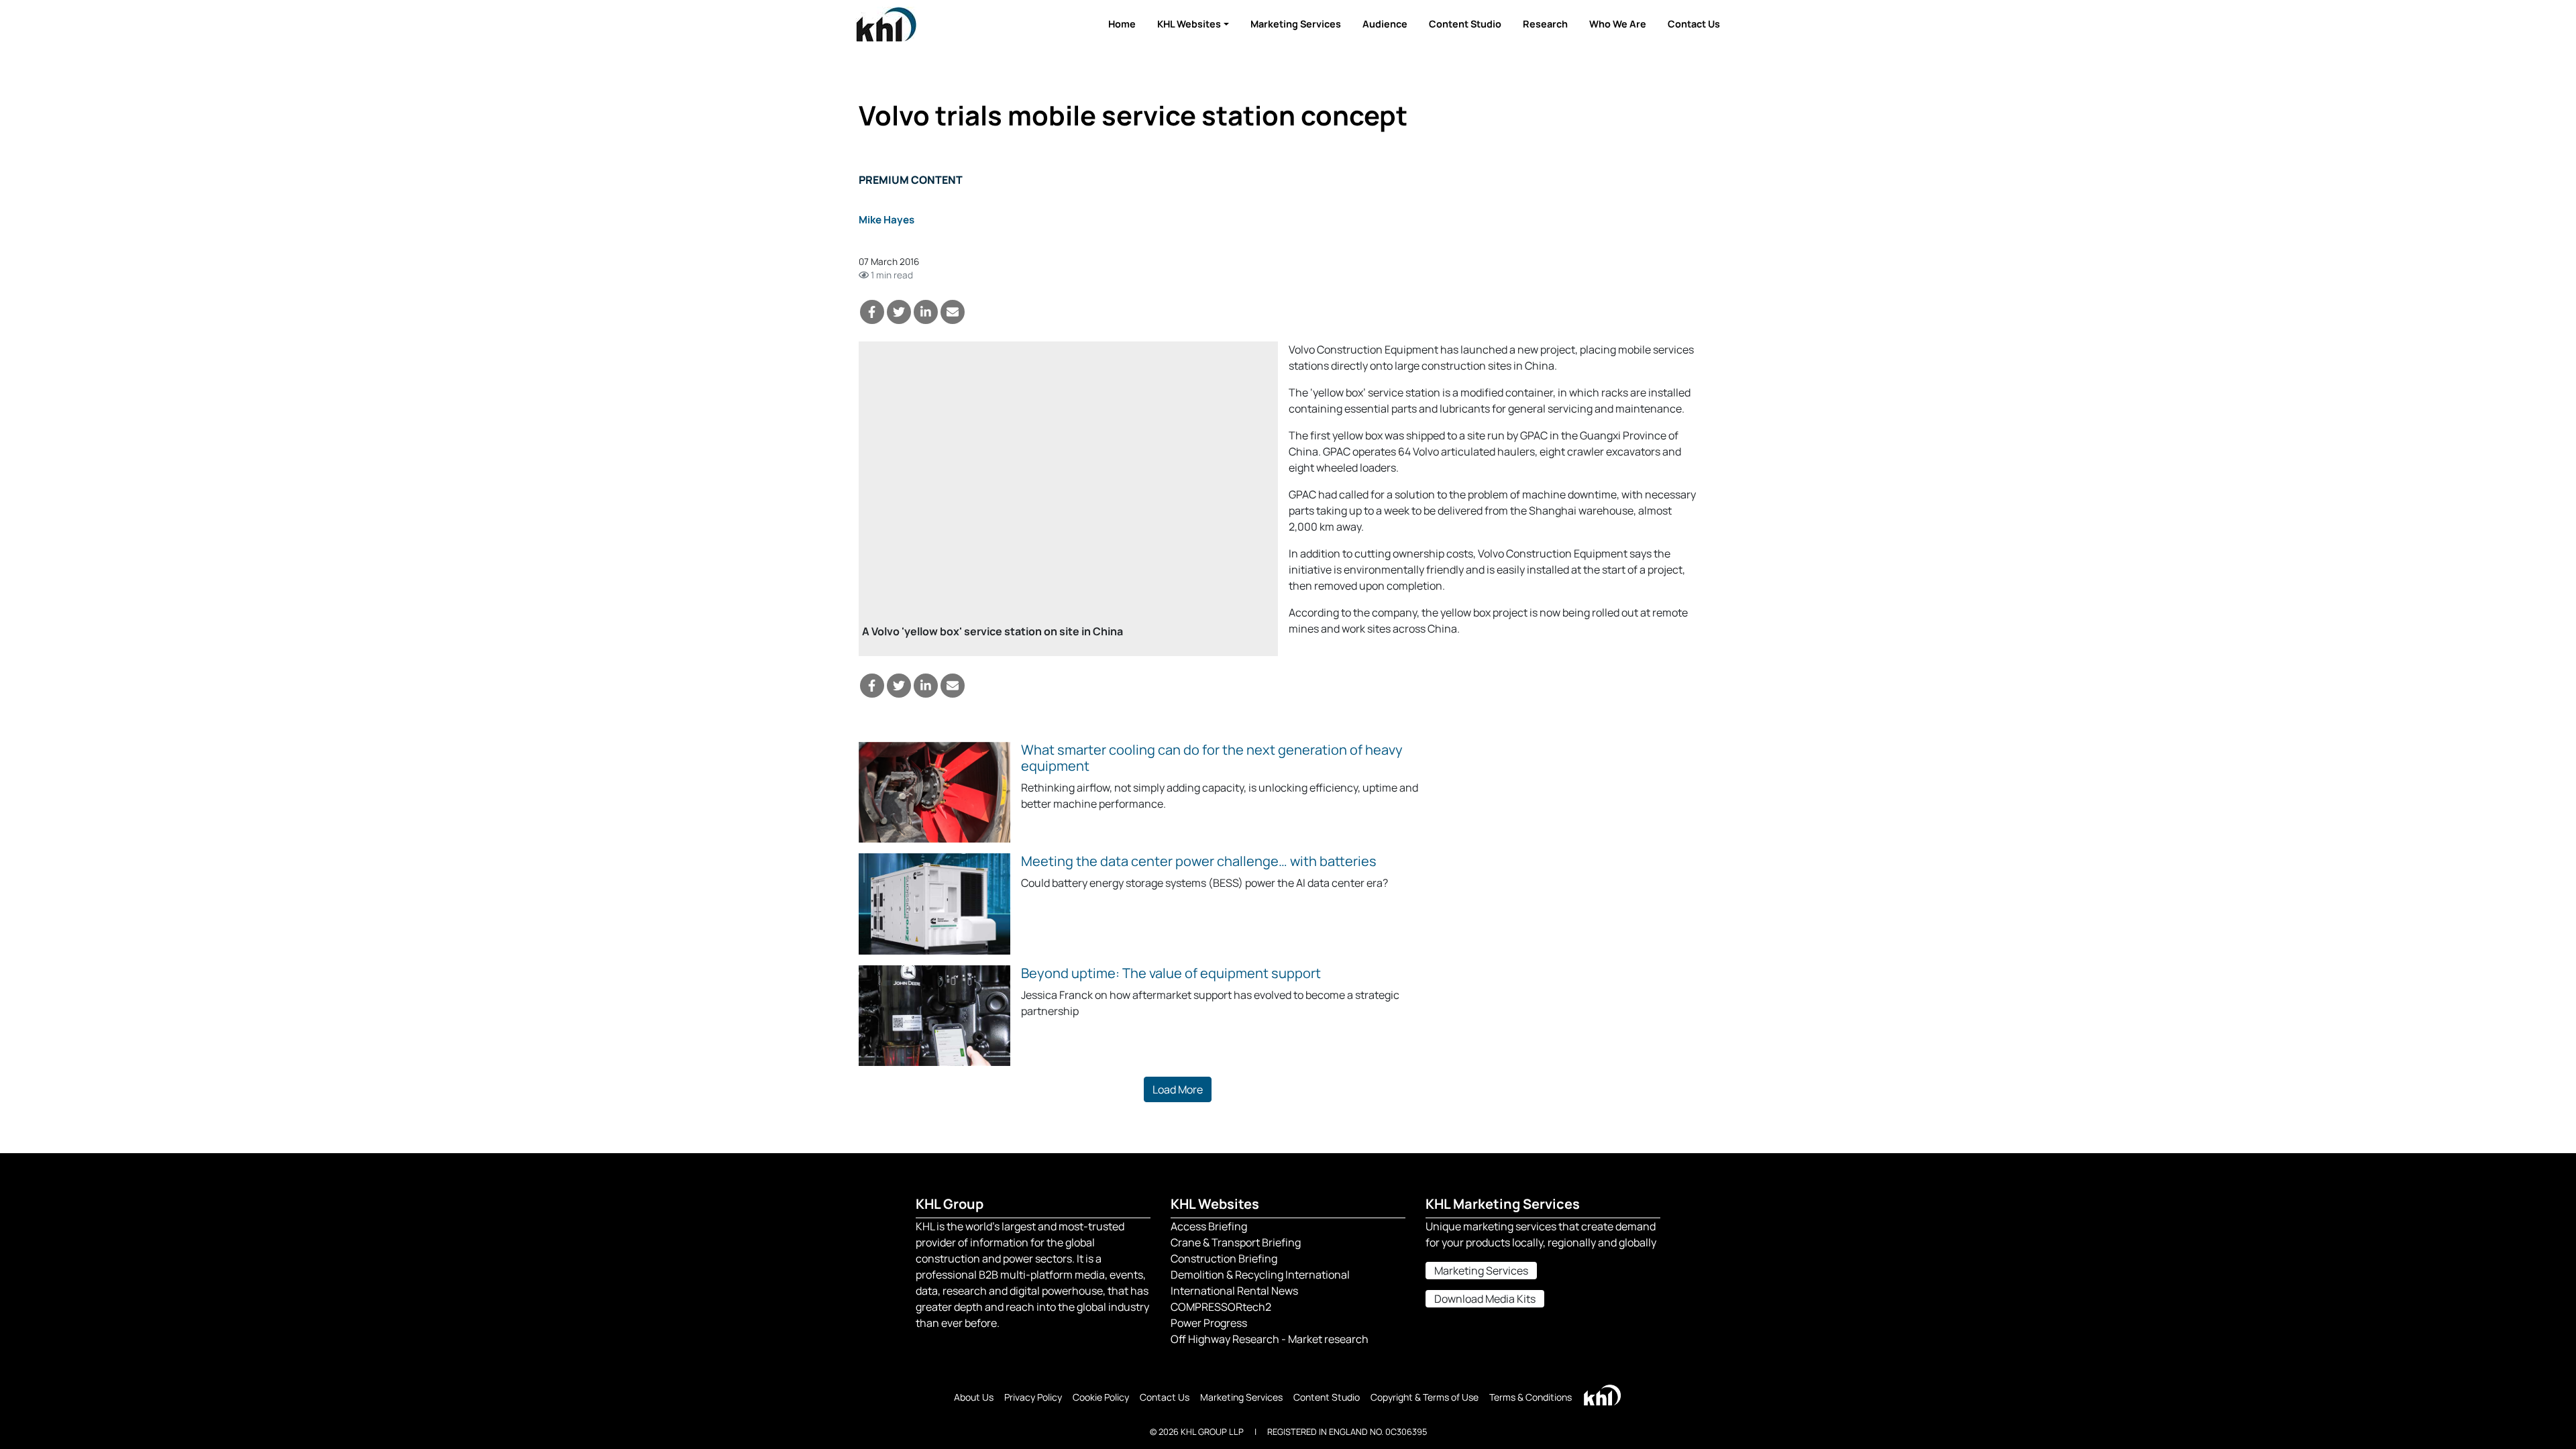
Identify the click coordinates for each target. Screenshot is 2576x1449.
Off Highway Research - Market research (1270, 1339)
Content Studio (1465, 24)
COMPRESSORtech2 (1221, 1307)
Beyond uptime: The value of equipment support (1171, 973)
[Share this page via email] (953, 312)
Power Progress (1209, 1323)
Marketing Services (1296, 24)
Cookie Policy (1101, 1397)
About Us (974, 1397)
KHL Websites (1189, 24)
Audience (1385, 24)
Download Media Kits (1485, 1299)
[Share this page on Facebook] (872, 312)
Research (1545, 24)
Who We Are (1618, 24)
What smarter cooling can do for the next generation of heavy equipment (1212, 758)
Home (1122, 24)
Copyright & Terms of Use (1425, 1397)
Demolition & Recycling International (1260, 1275)
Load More (1178, 1089)
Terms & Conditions (1531, 1397)
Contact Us (1694, 24)
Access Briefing (1209, 1226)
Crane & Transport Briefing (1236, 1242)
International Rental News (1234, 1291)
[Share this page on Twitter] (899, 312)
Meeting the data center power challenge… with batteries (1199, 861)
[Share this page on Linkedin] (926, 312)
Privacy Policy (1033, 1397)
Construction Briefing (1224, 1258)
